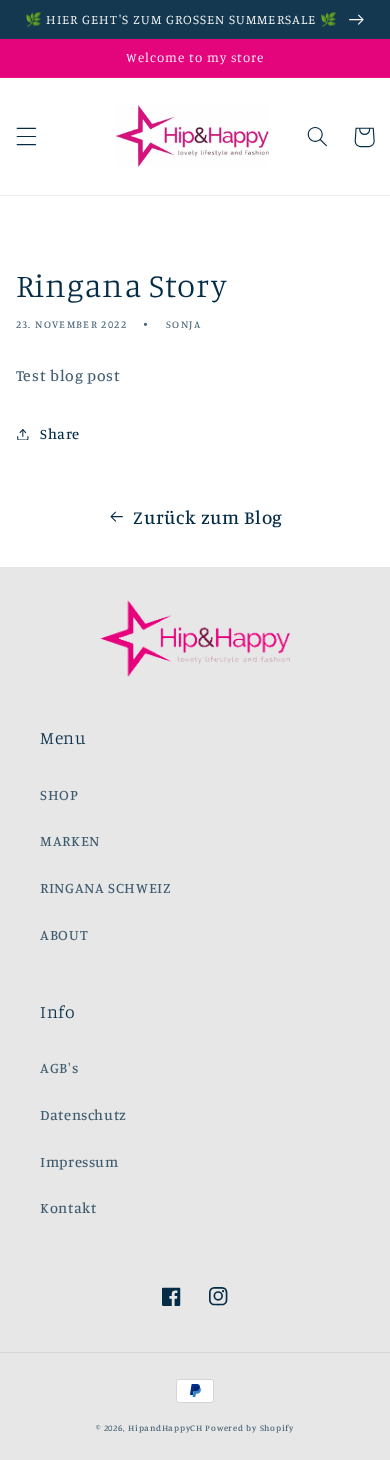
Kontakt (68, 1207)
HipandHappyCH (165, 1427)
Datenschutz (83, 1114)
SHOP (59, 794)
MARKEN (70, 840)
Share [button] (60, 433)
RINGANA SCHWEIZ (105, 887)
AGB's (59, 1067)
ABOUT (64, 934)
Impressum (79, 1161)
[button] (26, 137)
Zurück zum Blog (207, 516)
